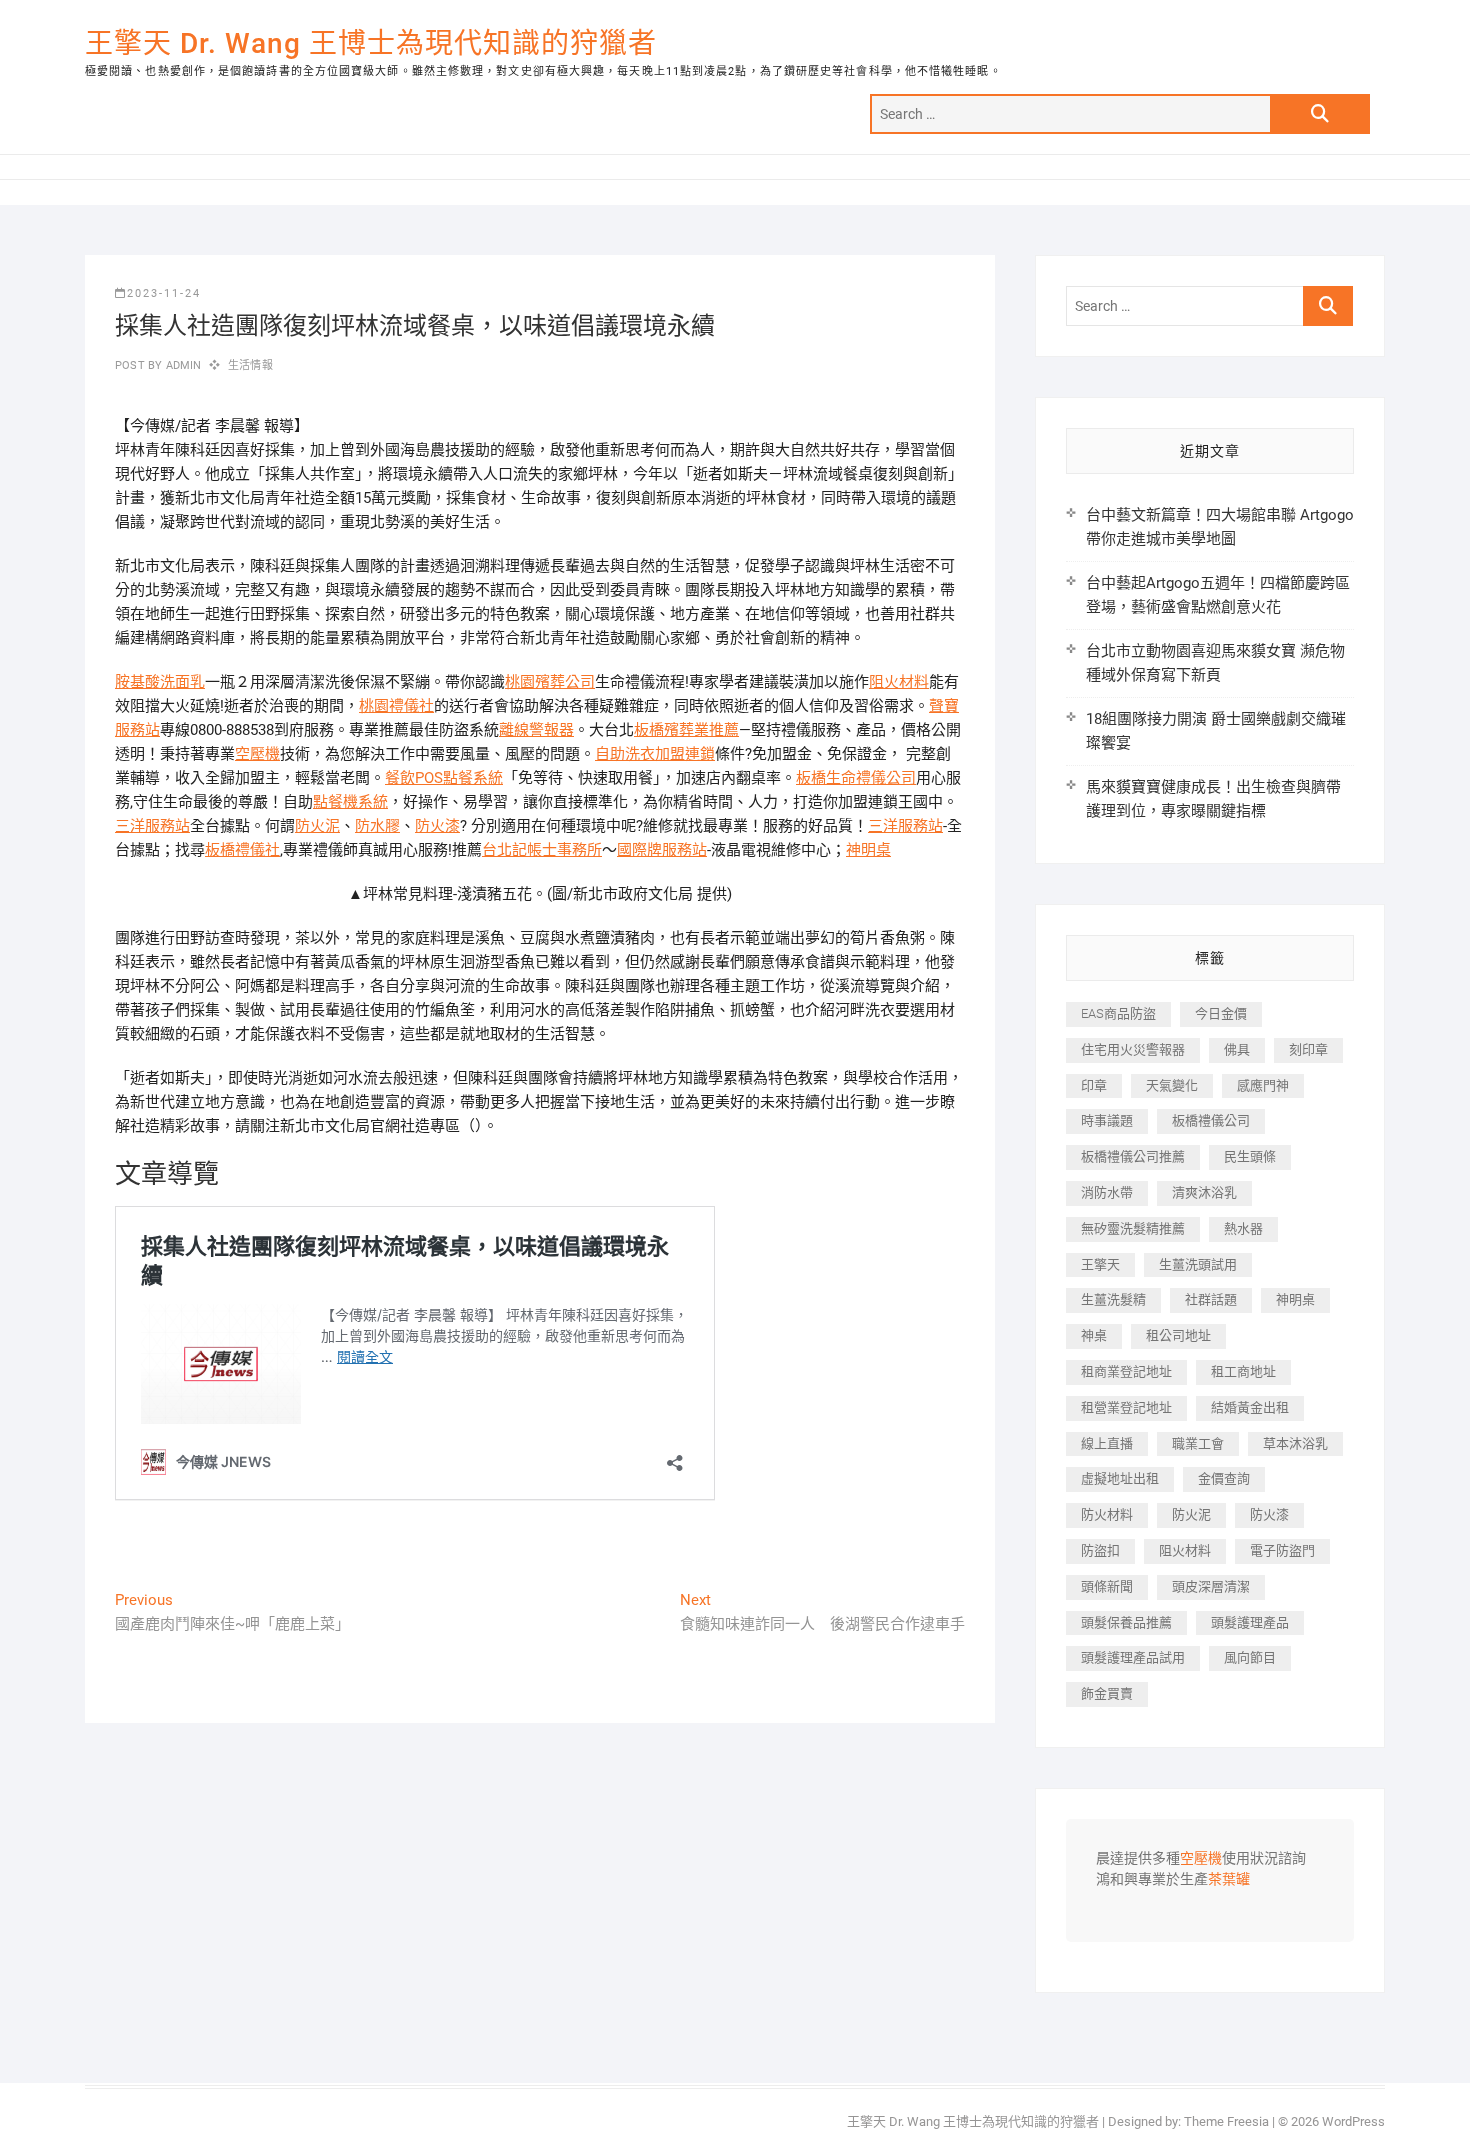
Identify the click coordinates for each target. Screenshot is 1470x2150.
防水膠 (377, 826)
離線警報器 (536, 730)
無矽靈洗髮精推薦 (1133, 1228)
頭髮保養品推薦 (1126, 1622)
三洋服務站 (152, 826)
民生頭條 (1250, 1156)
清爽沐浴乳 (1204, 1192)
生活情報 (250, 365)
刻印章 (1308, 1049)
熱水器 (1243, 1228)
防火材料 (1107, 1514)
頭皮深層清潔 (1211, 1586)
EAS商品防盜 (1118, 1013)
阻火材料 (899, 682)
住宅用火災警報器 (1133, 1049)
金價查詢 (1224, 1478)
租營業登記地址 (1126, 1407)
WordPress (1353, 2121)
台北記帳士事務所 (542, 850)
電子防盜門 (1282, 1550)
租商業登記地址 (1126, 1371)
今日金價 (1221, 1013)
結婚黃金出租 (1250, 1407)
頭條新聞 (1107, 1586)
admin (181, 365)
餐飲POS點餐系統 (444, 778)
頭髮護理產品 (1250, 1622)
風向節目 (1250, 1657)
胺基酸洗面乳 (160, 682)
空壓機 (257, 754)
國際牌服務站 (662, 850)
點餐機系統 (350, 802)
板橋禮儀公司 (1211, 1120)
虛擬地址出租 (1120, 1478)
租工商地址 (1243, 1371)
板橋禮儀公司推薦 (1133, 1156)
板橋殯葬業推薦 (686, 730)
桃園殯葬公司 (550, 682)
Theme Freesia (1226, 2121)
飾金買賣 (1107, 1693)
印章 (1094, 1085)
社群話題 (1211, 1299)
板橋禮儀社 (242, 850)
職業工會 (1198, 1443)
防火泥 (317, 826)
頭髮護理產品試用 (1133, 1657)
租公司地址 (1178, 1335)
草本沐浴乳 (1295, 1443)
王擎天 (1100, 1264)
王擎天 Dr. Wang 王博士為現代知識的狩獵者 (371, 43)
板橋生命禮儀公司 (856, 778)
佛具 (1237, 1049)
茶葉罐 (1229, 1880)
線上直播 (1107, 1443)
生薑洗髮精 (1113, 1299)
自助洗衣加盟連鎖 (655, 754)
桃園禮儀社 (396, 706)
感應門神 (1263, 1085)
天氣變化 (1172, 1085)
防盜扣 (1100, 1550)
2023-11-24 (164, 293)
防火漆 (437, 826)
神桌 (1094, 1335)
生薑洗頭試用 (1198, 1264)
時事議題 (1107, 1120)
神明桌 (868, 850)
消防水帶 (1107, 1192)
